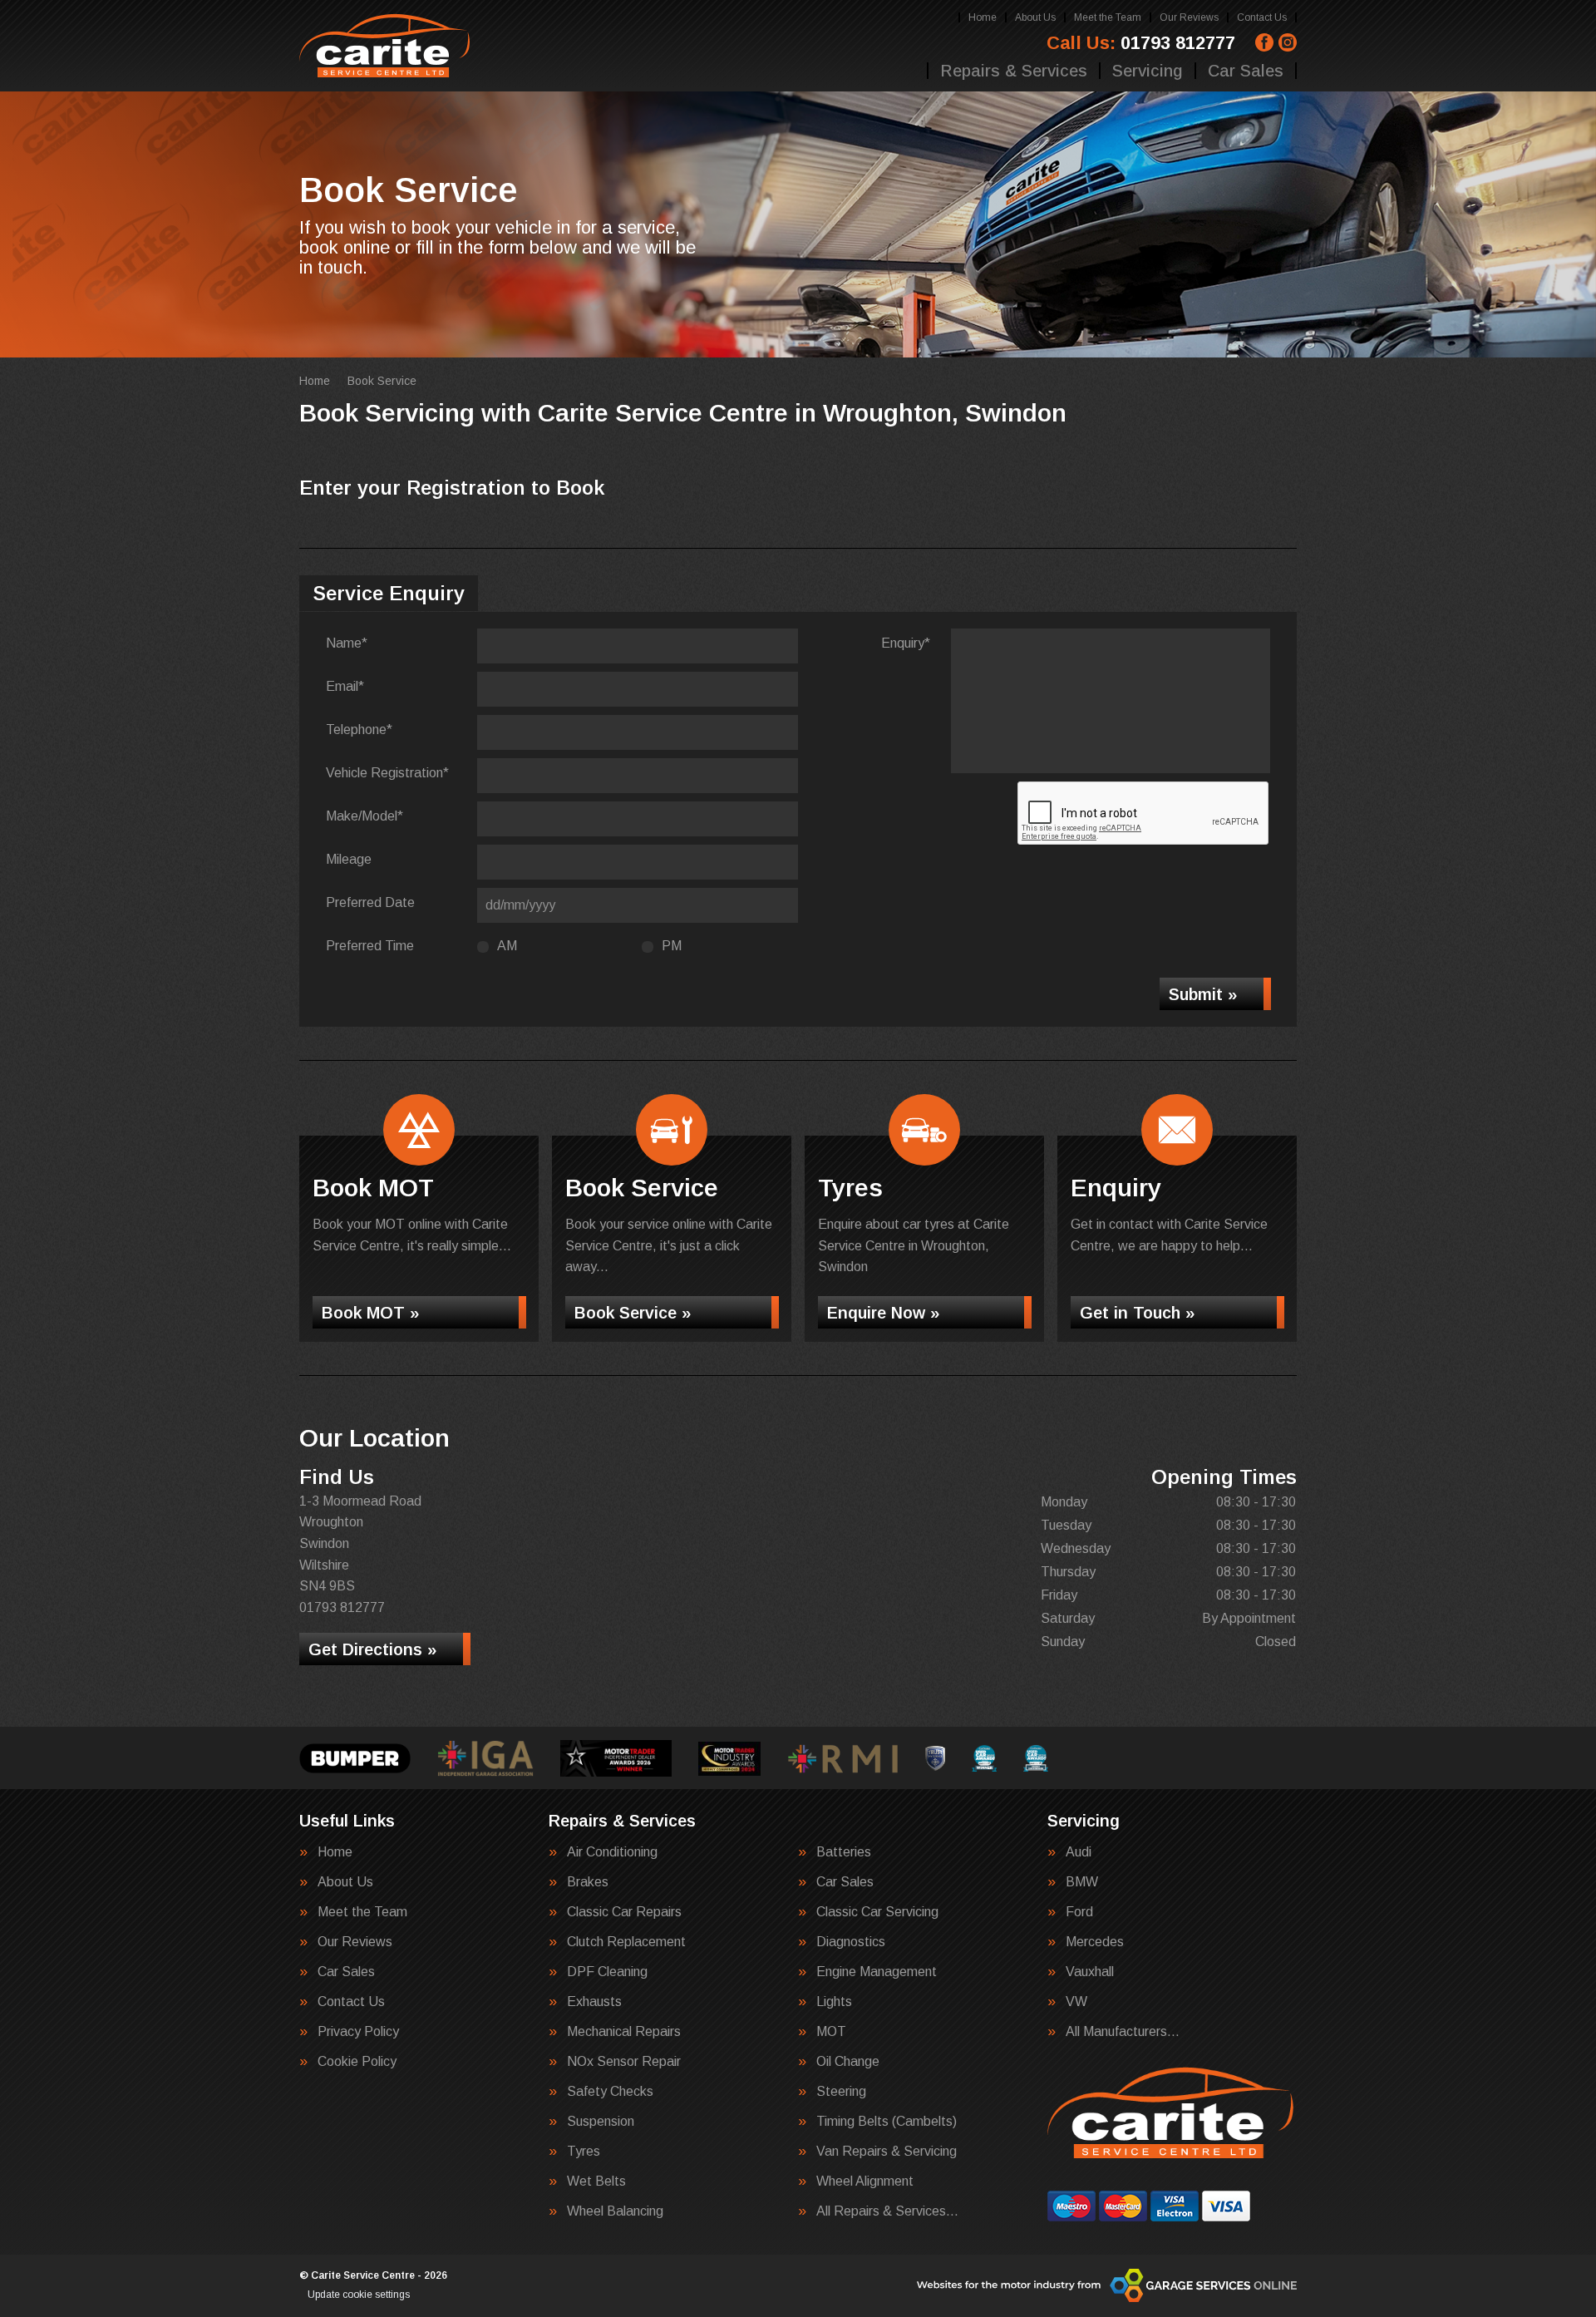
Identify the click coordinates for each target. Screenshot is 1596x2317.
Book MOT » (370, 1313)
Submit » (1203, 994)
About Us (1035, 17)
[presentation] (1144, 814)
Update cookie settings (359, 2295)
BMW (1082, 1882)
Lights (834, 2002)
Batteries (844, 1852)
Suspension (601, 2122)
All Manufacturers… (1123, 2032)
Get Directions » (372, 1649)
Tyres (584, 2152)
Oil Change (848, 2062)
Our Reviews (1189, 17)
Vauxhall (1090, 1972)
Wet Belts (596, 2181)
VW (1076, 2002)
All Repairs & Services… (887, 2211)
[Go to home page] (386, 46)
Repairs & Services (1014, 71)
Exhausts (594, 2002)
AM (507, 946)
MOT (831, 2032)
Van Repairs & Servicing (887, 2152)
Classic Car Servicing (877, 1912)
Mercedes (1095, 1942)
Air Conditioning (612, 1852)
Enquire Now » (883, 1313)
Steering (841, 2092)
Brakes (588, 1882)
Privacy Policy (358, 2032)
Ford (1079, 1912)
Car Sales (1246, 71)
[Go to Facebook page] (1264, 42)
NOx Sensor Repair (624, 2062)
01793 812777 (1141, 43)
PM (672, 946)
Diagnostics (851, 1942)
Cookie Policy (357, 2062)
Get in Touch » (1137, 1313)
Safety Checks (610, 2092)
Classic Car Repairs (624, 1912)
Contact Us (1262, 17)
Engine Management (877, 1972)
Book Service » (633, 1313)
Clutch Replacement (626, 1942)
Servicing (1148, 71)
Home (983, 17)
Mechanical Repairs (624, 2032)
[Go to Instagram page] (1288, 42)
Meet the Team (1108, 17)
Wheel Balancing (615, 2211)
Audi (1079, 1852)
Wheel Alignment (865, 2181)
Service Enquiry (389, 593)
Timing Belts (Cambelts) (887, 2122)
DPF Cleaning (607, 1972)
